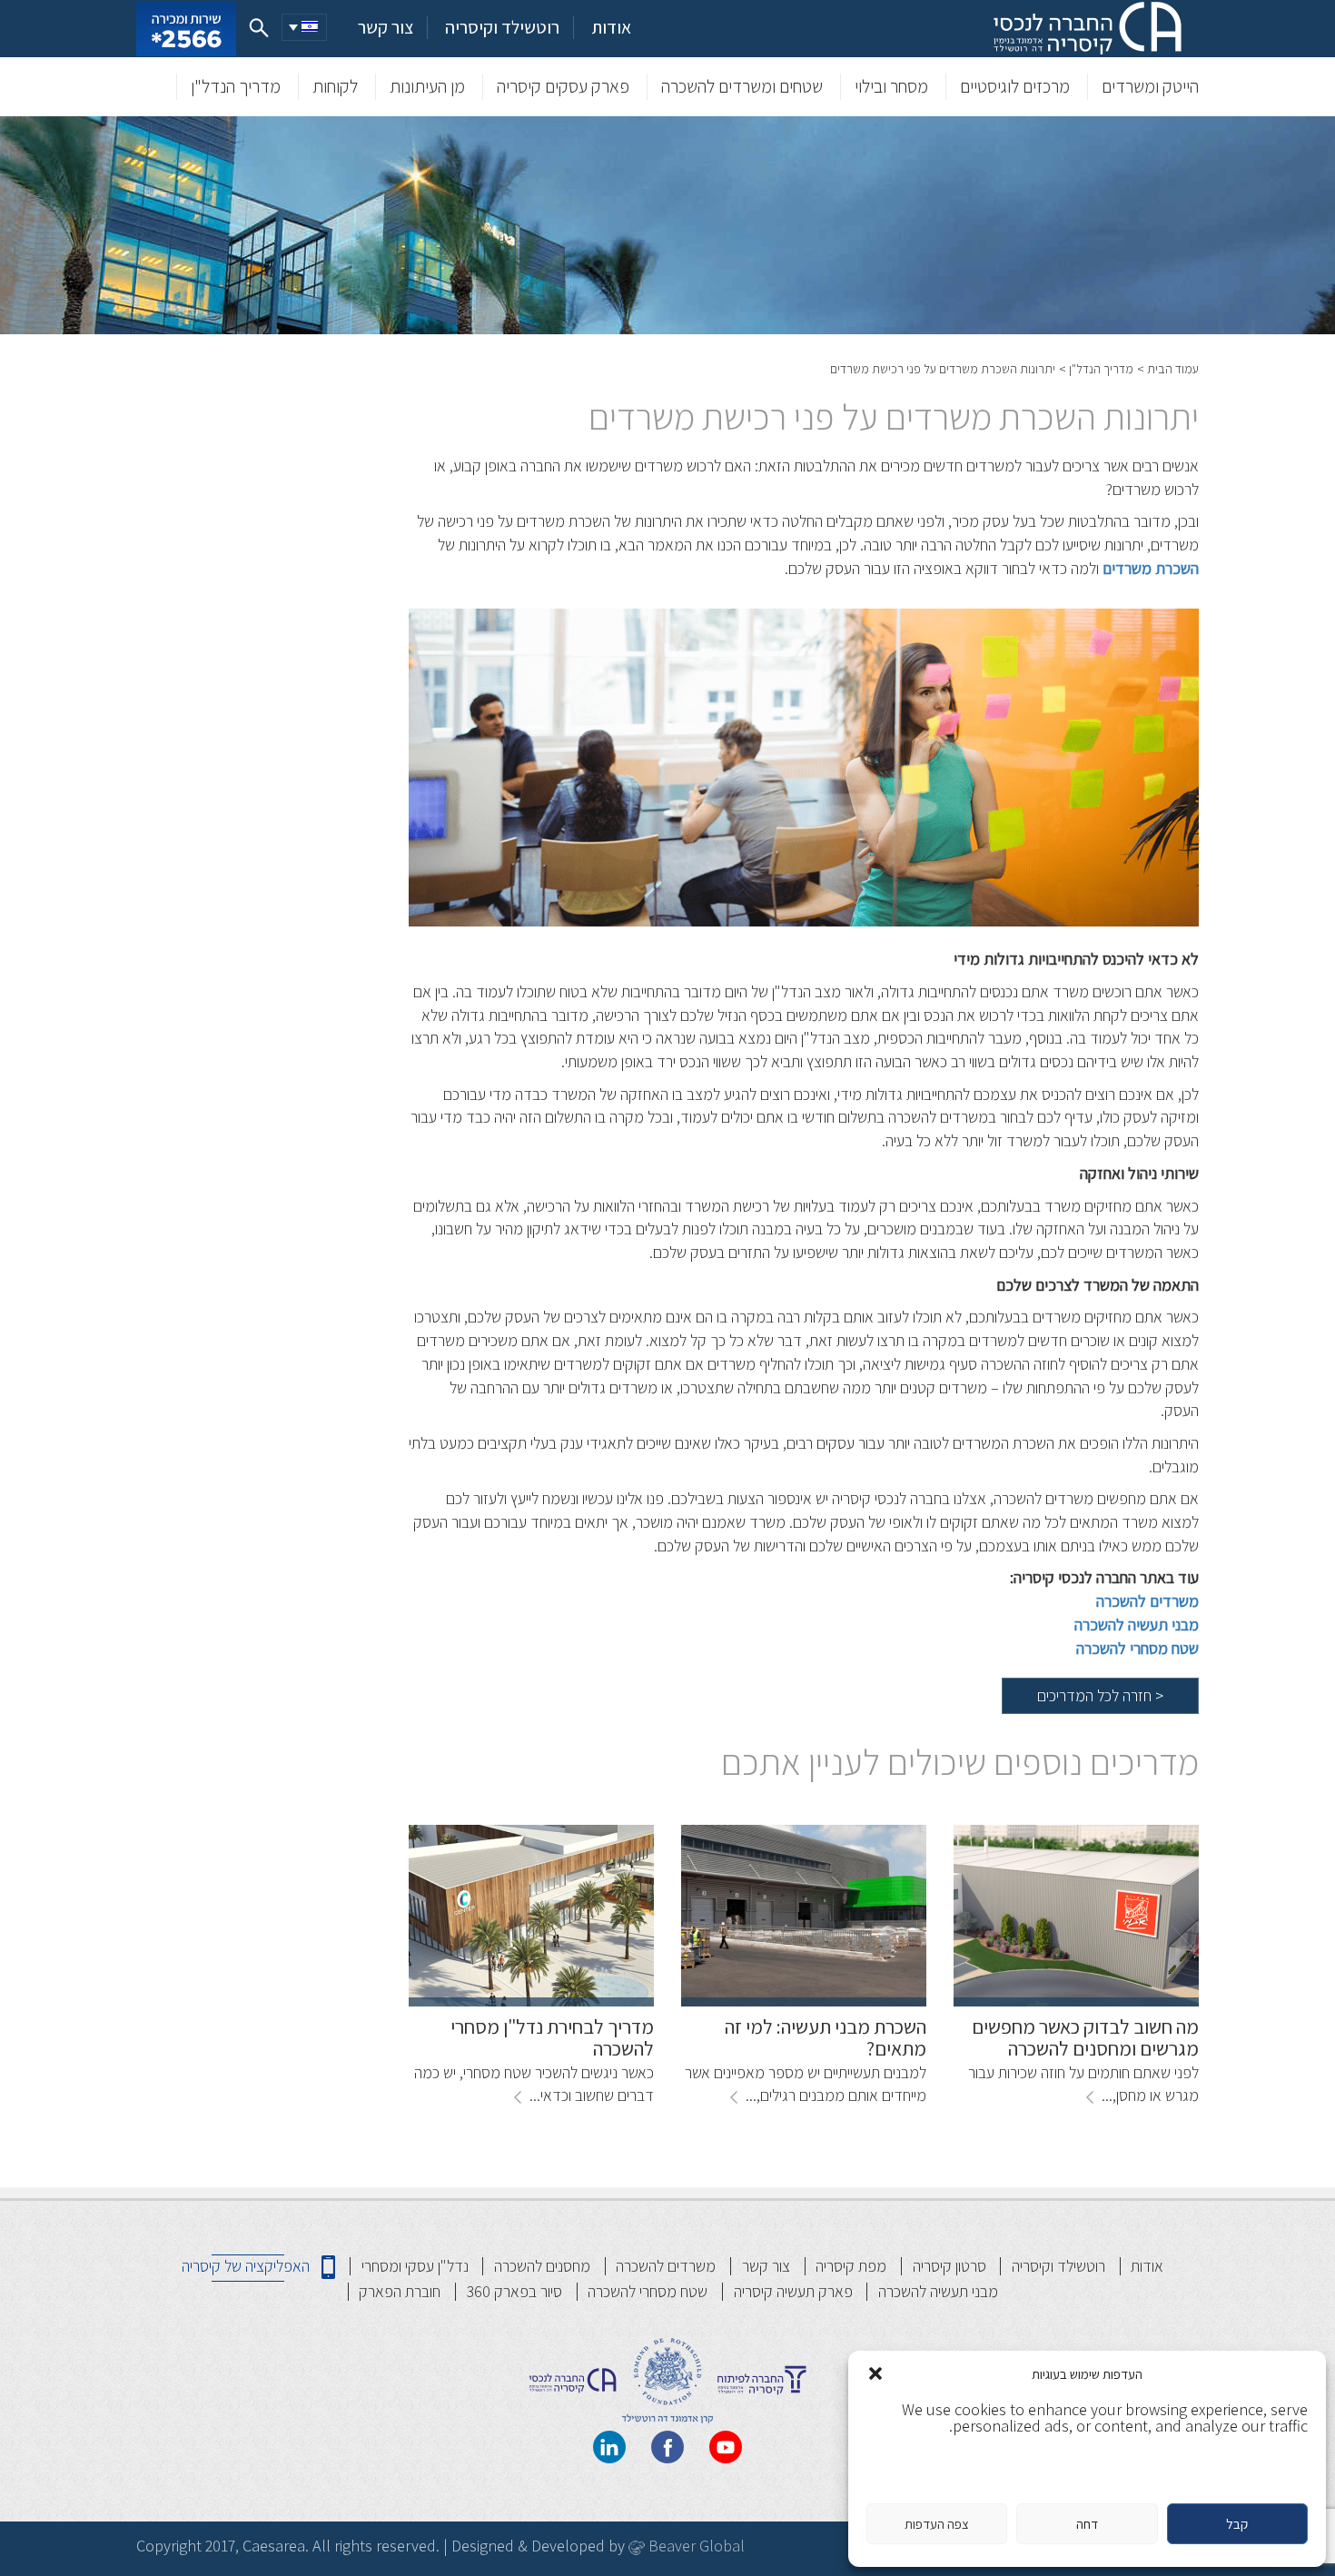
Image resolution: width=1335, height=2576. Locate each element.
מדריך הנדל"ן (236, 86)
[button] (875, 2373)
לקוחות (335, 86)
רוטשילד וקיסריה (502, 28)
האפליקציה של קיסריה (246, 2266)
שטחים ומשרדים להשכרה (742, 86)
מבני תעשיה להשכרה (938, 2291)
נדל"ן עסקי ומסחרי (415, 2266)
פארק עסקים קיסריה (563, 86)
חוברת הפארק (400, 2291)
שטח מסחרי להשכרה (648, 2291)
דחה (1087, 2524)
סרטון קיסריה (949, 2266)
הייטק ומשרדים (1150, 86)
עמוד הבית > (1168, 369)
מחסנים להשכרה (542, 2266)
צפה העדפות (937, 2524)
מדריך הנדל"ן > (1096, 369)
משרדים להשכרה (1147, 1601)
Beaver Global (695, 2546)
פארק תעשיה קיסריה (793, 2291)
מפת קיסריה (851, 2266)
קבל (1237, 2524)
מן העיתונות (427, 86)
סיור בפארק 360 (514, 2291)
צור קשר (386, 28)
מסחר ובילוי (891, 86)
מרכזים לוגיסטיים (1015, 86)
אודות (611, 28)
